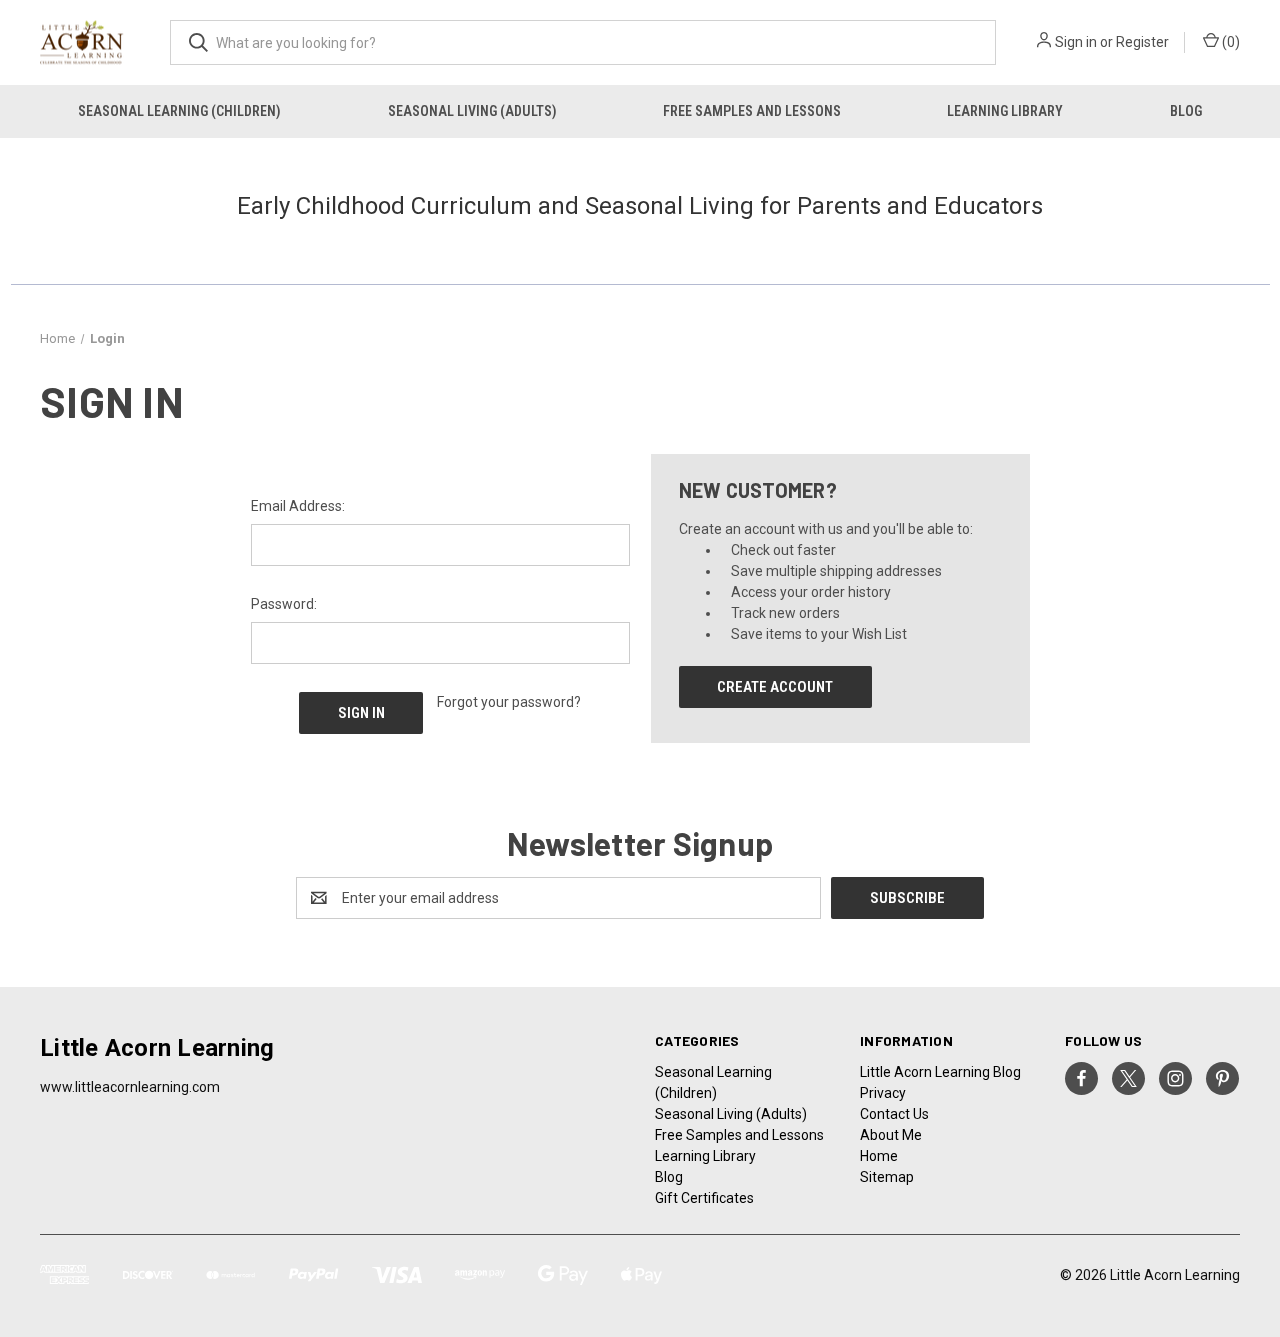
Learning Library (1005, 111)
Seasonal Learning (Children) (179, 111)
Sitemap (887, 1177)
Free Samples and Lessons (752, 111)
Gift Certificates (704, 1198)
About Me (891, 1135)
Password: (284, 604)
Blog (1186, 111)
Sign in (1076, 42)
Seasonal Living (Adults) (472, 111)
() (1229, 42)
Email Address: (298, 506)
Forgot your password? (509, 702)
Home (879, 1156)
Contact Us (894, 1114)
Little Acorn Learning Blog (940, 1072)
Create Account (775, 687)
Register (1142, 42)
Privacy (883, 1093)
